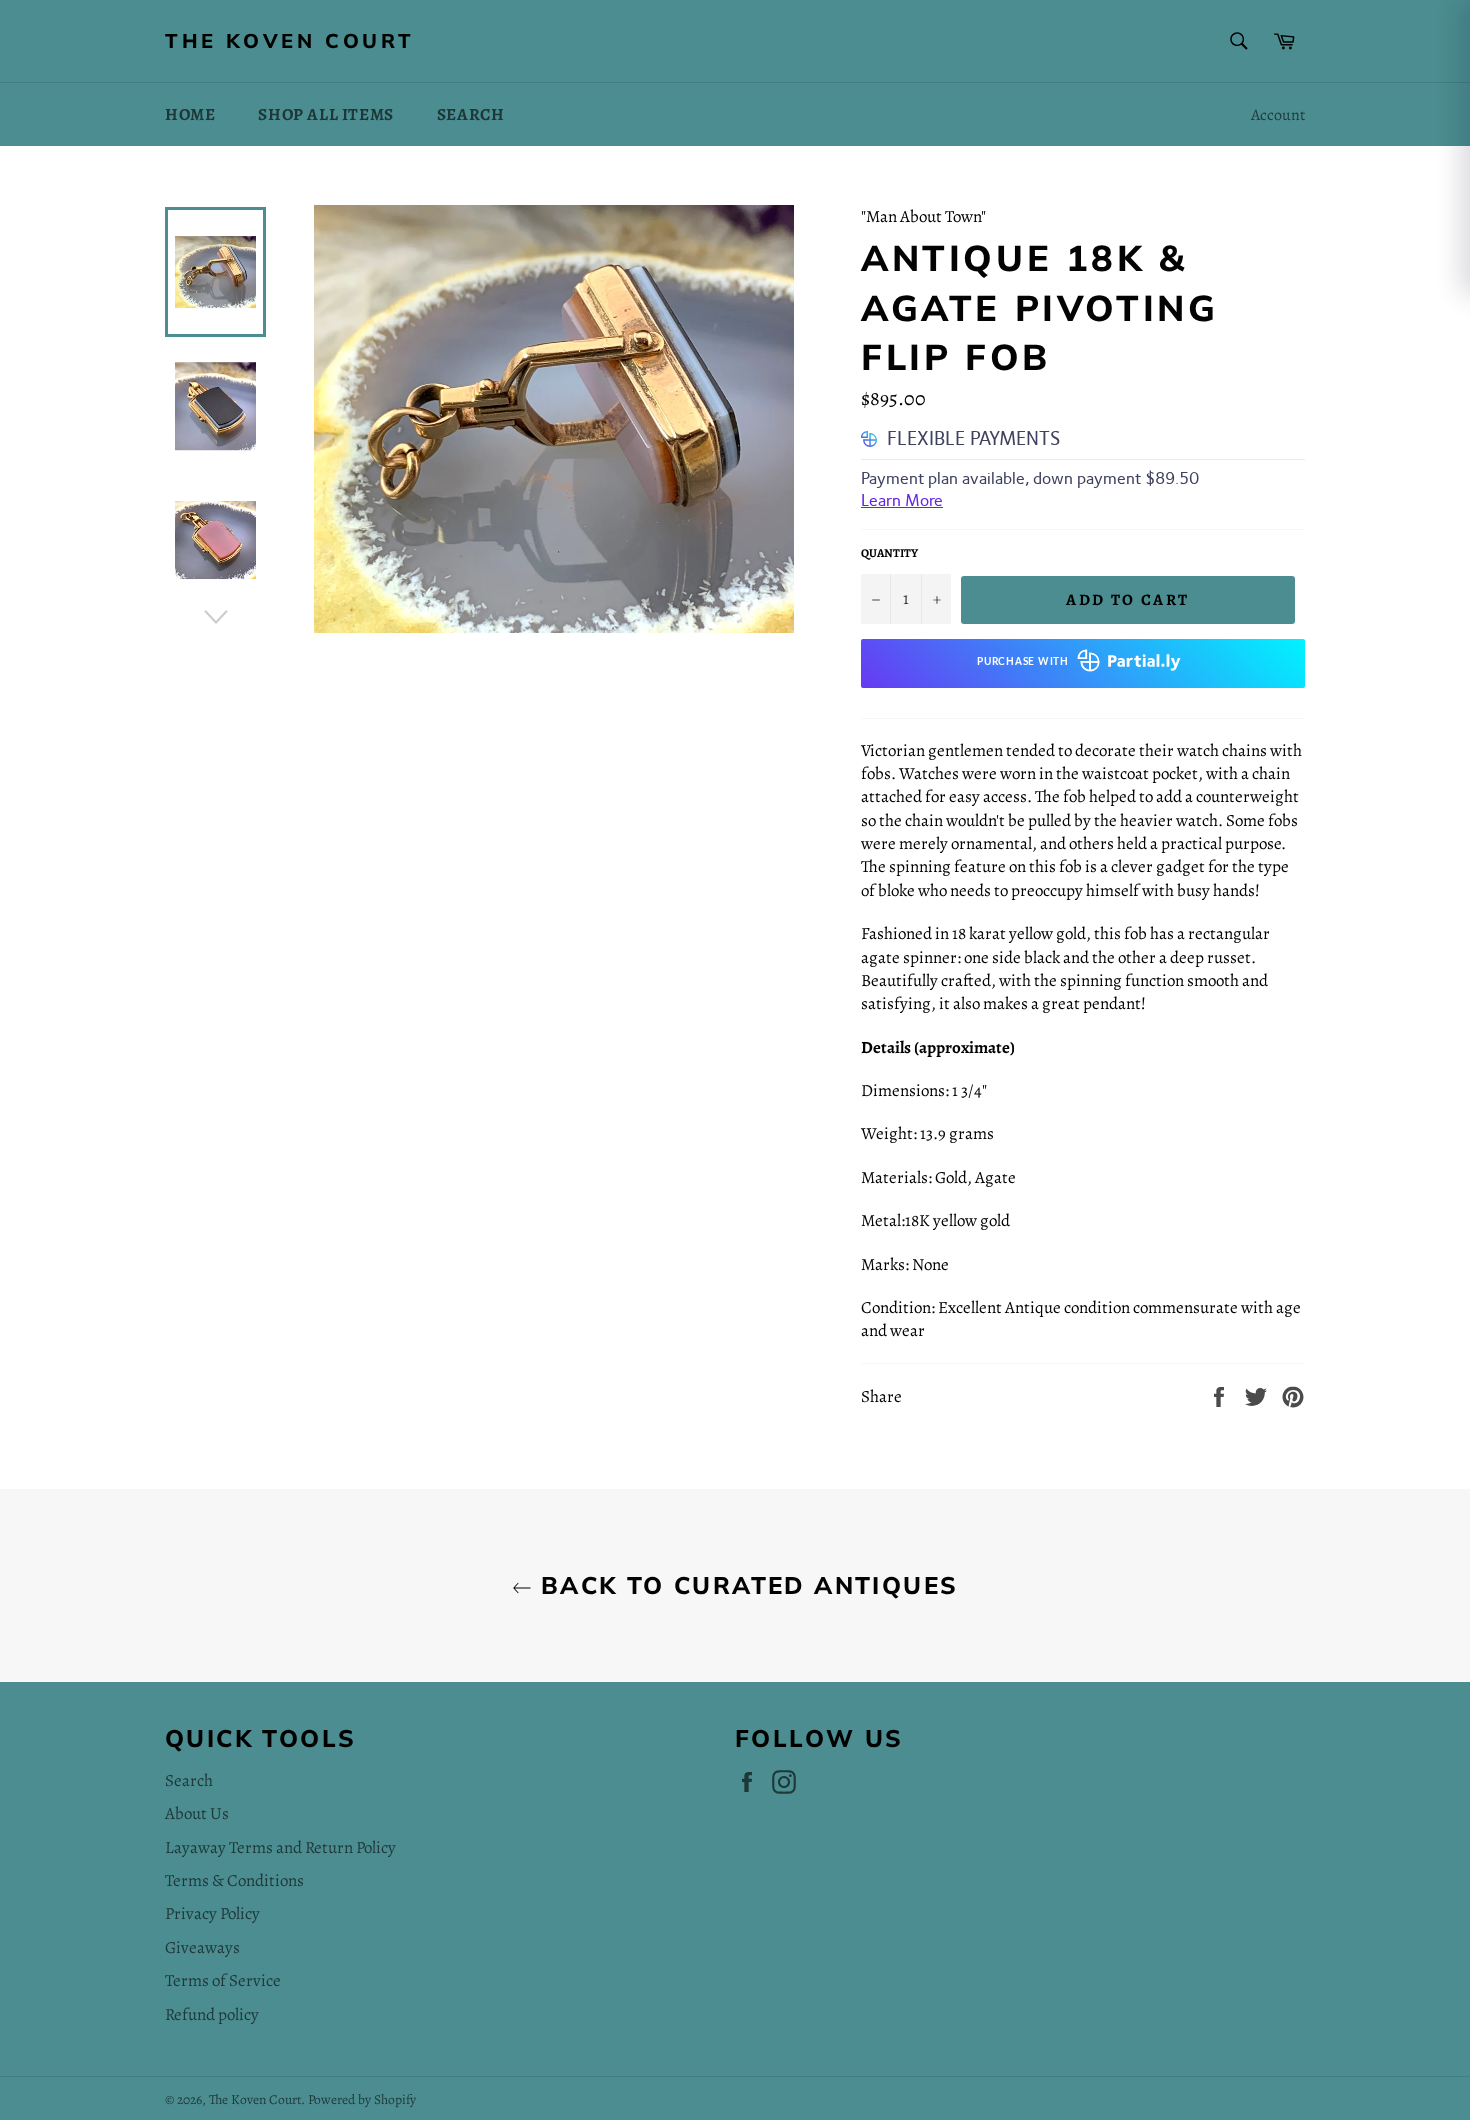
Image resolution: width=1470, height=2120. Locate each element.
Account (1278, 115)
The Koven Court (290, 40)
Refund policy (212, 2014)
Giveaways (202, 1947)
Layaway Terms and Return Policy (280, 1847)
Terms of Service (223, 1980)
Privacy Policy (212, 1913)
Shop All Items (325, 114)
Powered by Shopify (362, 2099)
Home (190, 114)
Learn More (902, 500)
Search (471, 114)
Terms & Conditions (234, 1880)
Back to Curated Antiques (745, 1585)
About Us (197, 1813)
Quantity (889, 553)
